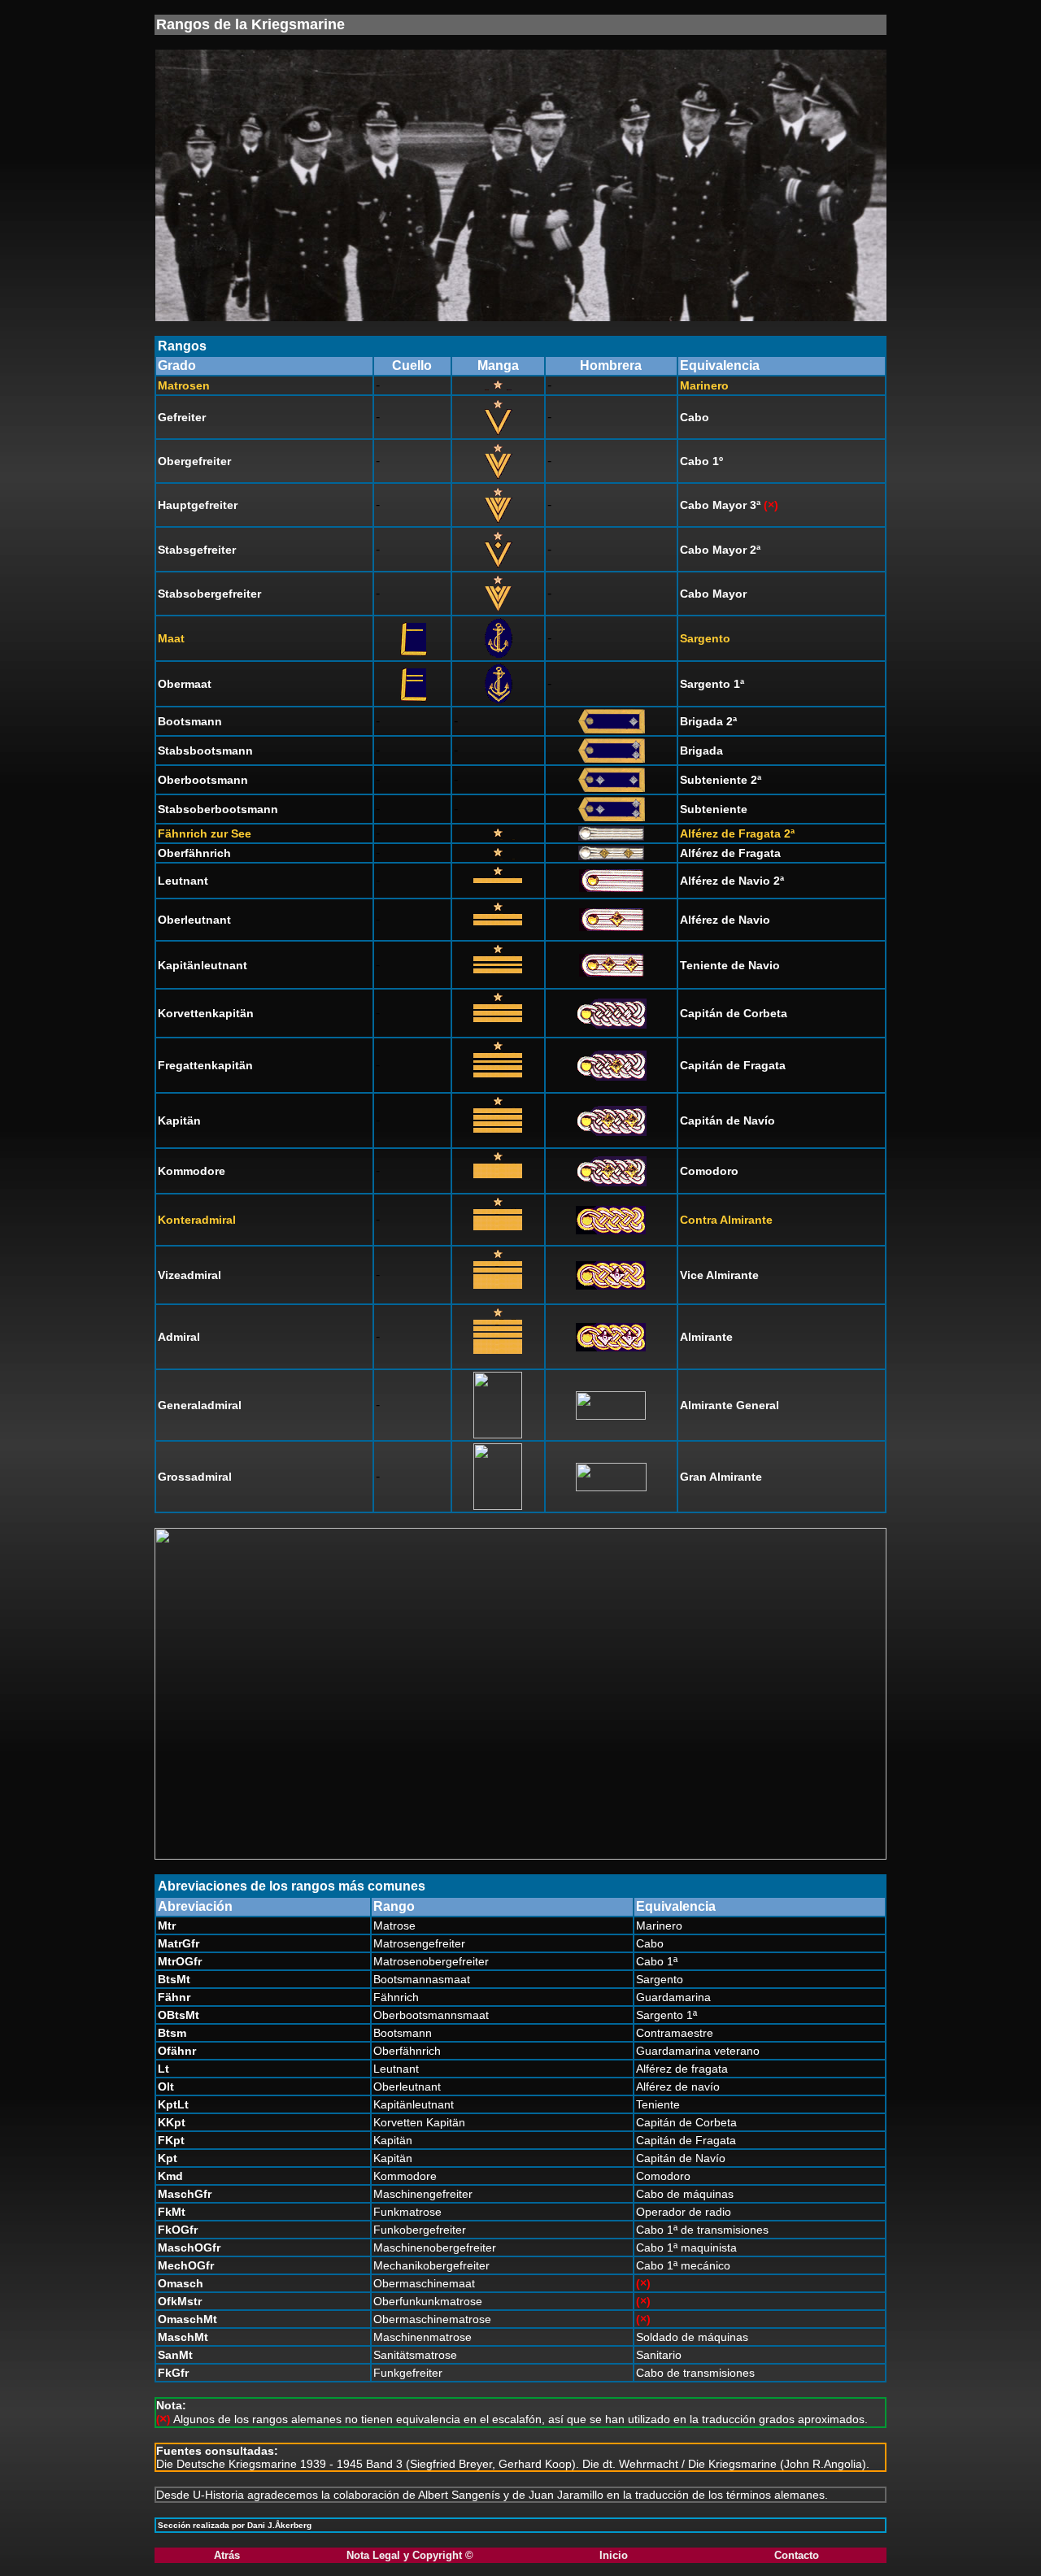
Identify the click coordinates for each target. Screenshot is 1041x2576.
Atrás (227, 2555)
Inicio (614, 2555)
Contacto (797, 2555)
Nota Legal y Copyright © (410, 2555)
